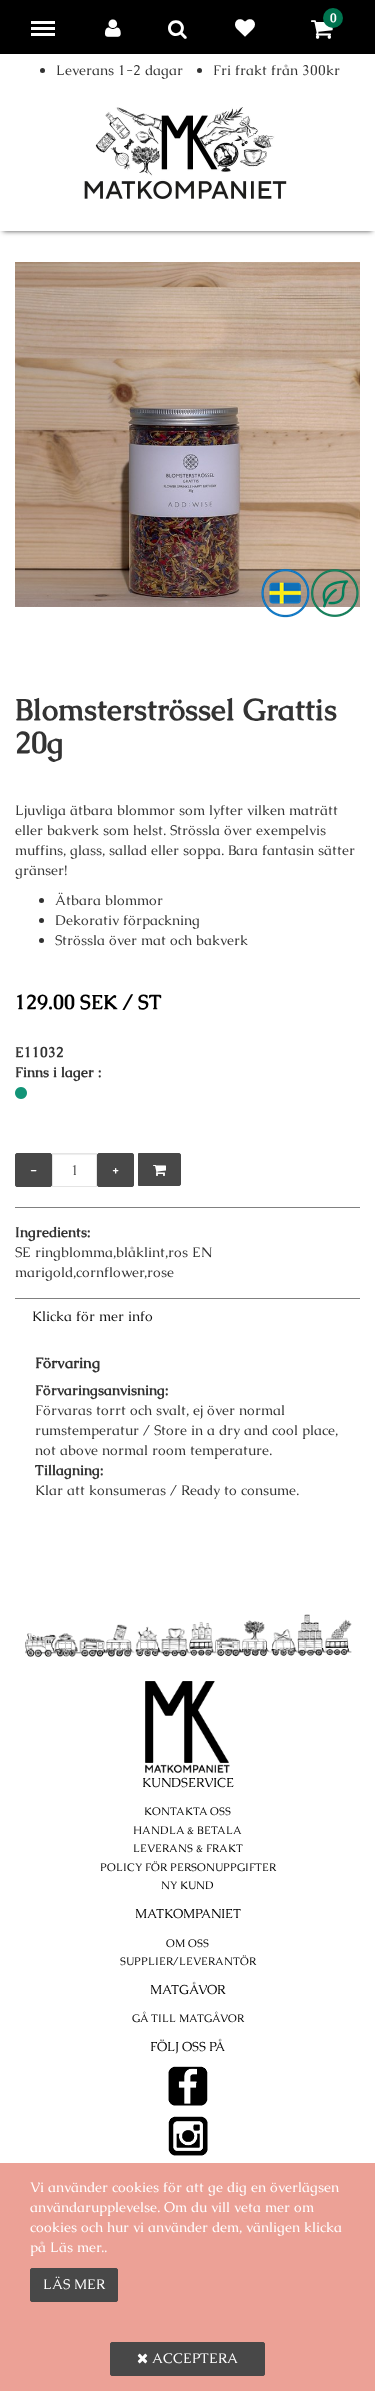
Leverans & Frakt (188, 1848)
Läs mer (74, 2284)
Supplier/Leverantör (188, 1961)
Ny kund (187, 1885)
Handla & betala (187, 1830)
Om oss (187, 1943)
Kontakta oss (187, 1811)
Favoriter (249, 28)
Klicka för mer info (92, 1316)
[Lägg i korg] (159, 1169)
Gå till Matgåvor (188, 2018)
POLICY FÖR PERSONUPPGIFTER (188, 1867)
